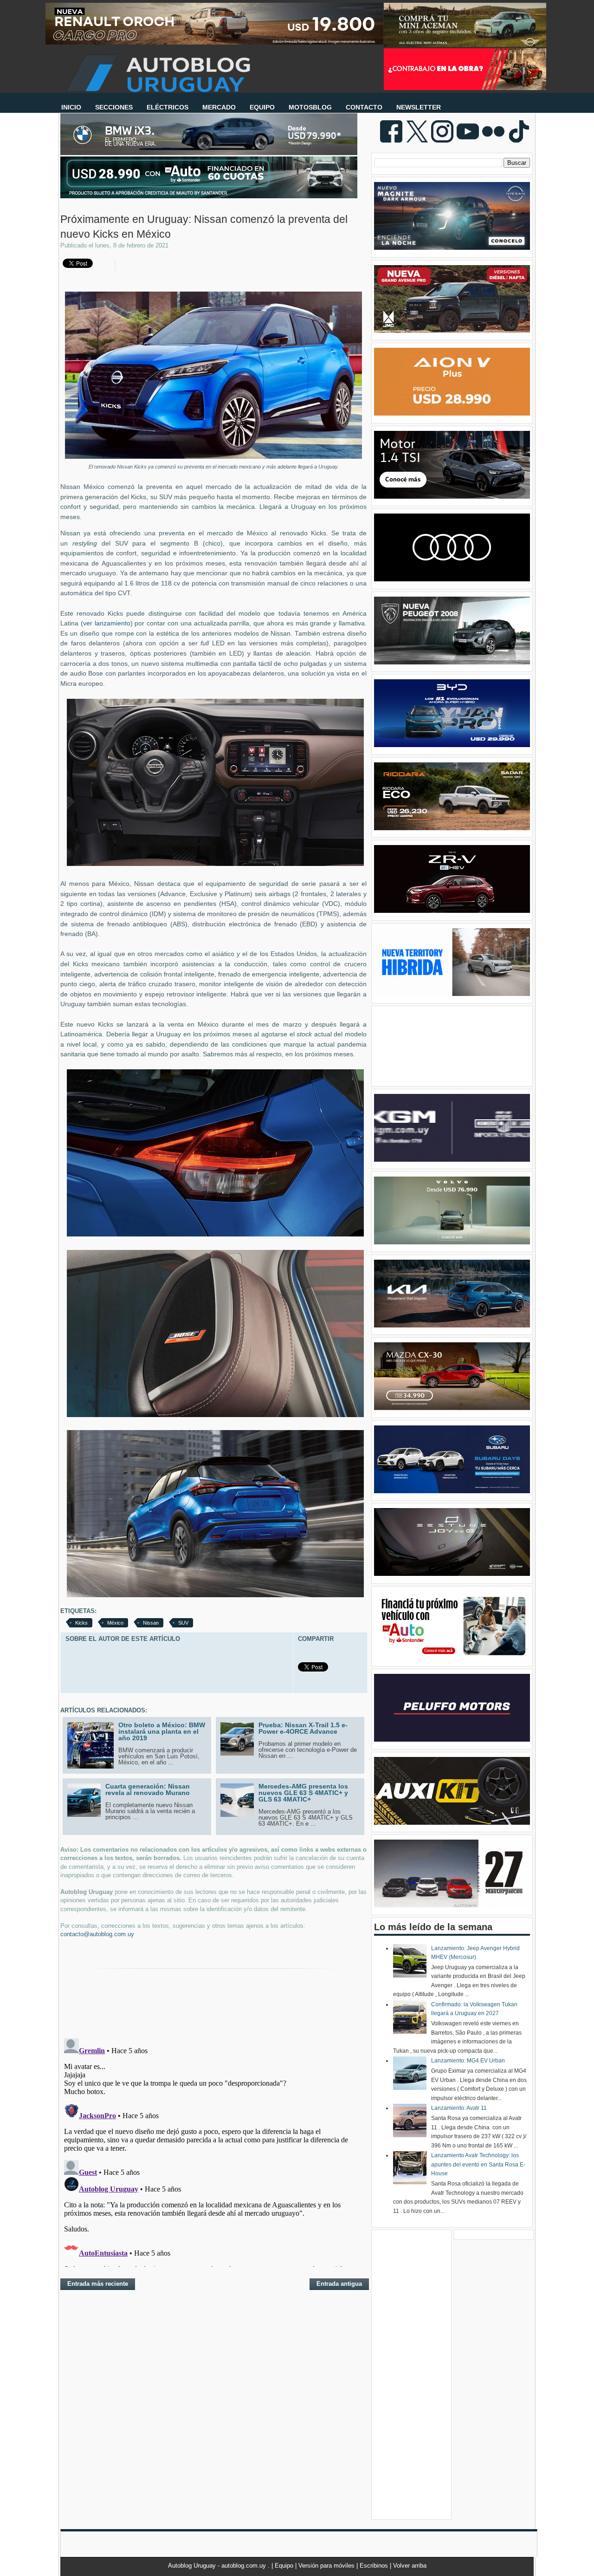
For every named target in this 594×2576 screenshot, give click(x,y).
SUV (183, 1623)
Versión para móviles (327, 2566)
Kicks (81, 1623)
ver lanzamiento (107, 623)
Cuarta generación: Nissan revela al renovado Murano (148, 1789)
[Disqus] (213, 2151)
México (115, 1623)
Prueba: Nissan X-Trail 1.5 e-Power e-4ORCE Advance (303, 1728)
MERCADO (219, 107)
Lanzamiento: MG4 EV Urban (468, 2061)
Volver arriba (410, 2566)
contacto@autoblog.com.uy (97, 1934)
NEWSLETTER (419, 107)
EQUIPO (262, 107)
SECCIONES (114, 107)
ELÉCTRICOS (168, 107)
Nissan (151, 1623)
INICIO (71, 107)
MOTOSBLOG (310, 107)
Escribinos (375, 2566)
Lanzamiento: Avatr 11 (459, 2108)
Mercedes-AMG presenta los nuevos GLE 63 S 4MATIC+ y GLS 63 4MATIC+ (303, 1793)
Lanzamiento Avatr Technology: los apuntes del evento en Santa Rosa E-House (478, 2164)
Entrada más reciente (98, 2284)
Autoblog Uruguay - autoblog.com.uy (218, 2566)
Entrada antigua (339, 2284)
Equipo (285, 2566)
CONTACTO (364, 107)
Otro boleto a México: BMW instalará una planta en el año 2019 (162, 1731)
